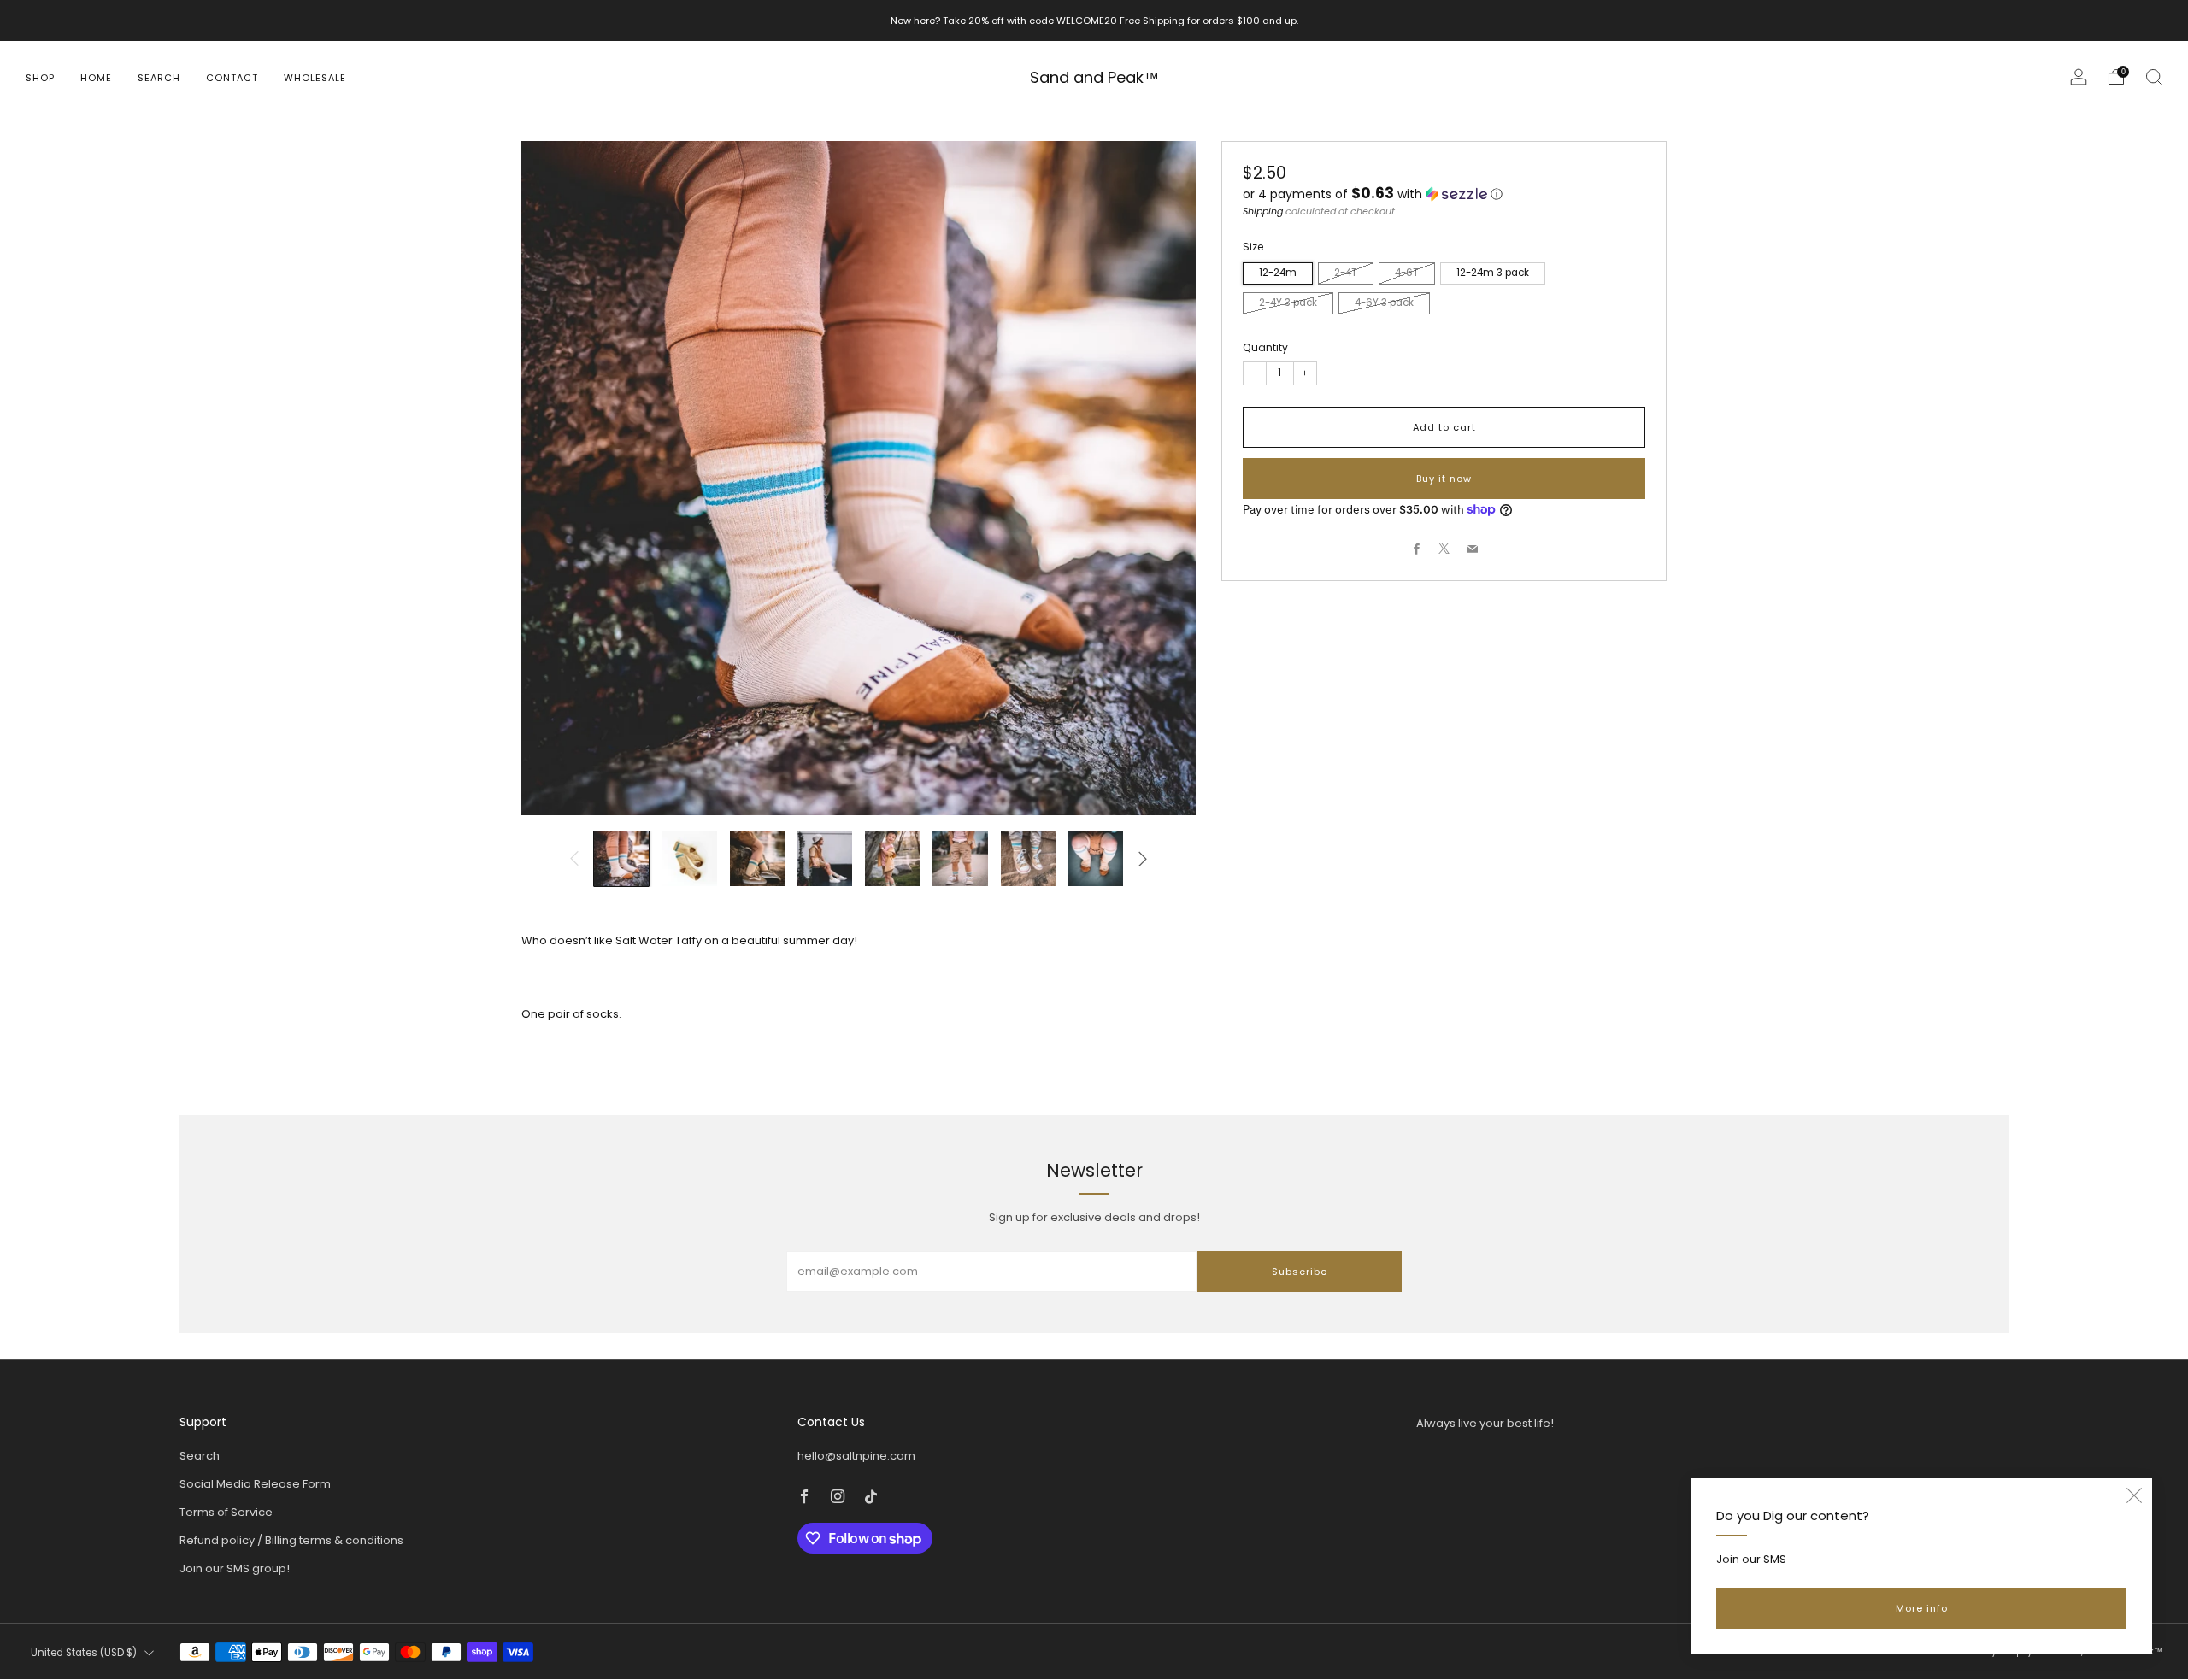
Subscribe (1300, 1272)
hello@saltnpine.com (856, 1456)
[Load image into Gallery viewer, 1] (621, 859)
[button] (1444, 194)
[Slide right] (1143, 859)
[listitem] (1094, 21)
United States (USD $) (84, 1653)
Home (96, 78)
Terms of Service (226, 1512)
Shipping (1263, 210)
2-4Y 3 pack (1288, 303)
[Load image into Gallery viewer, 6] (960, 859)
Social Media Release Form (255, 1484)
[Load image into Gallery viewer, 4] (825, 859)
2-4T (1346, 273)
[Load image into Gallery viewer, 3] (757, 859)
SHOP (40, 78)
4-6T (1407, 273)
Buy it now (1444, 478)
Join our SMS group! (235, 1568)
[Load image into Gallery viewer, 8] (1096, 859)
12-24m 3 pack (1493, 273)
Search (159, 78)
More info (1922, 1608)
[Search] (2154, 77)
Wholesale (315, 78)
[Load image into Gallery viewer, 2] (689, 859)
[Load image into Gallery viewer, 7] (1028, 859)
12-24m (1278, 273)
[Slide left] (574, 859)
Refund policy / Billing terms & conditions (291, 1540)
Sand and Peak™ (1094, 78)
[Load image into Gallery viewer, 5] (892, 859)
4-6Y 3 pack (1384, 303)
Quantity (1265, 347)
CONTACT (232, 78)
